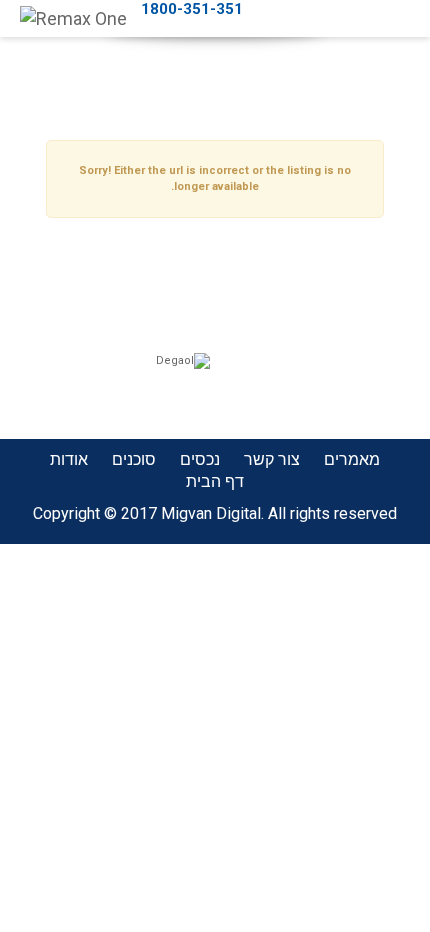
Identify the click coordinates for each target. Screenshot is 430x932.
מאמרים (352, 459)
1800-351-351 (192, 9)
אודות (69, 459)
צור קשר (272, 459)
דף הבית (215, 481)
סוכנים (134, 459)
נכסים (200, 459)
